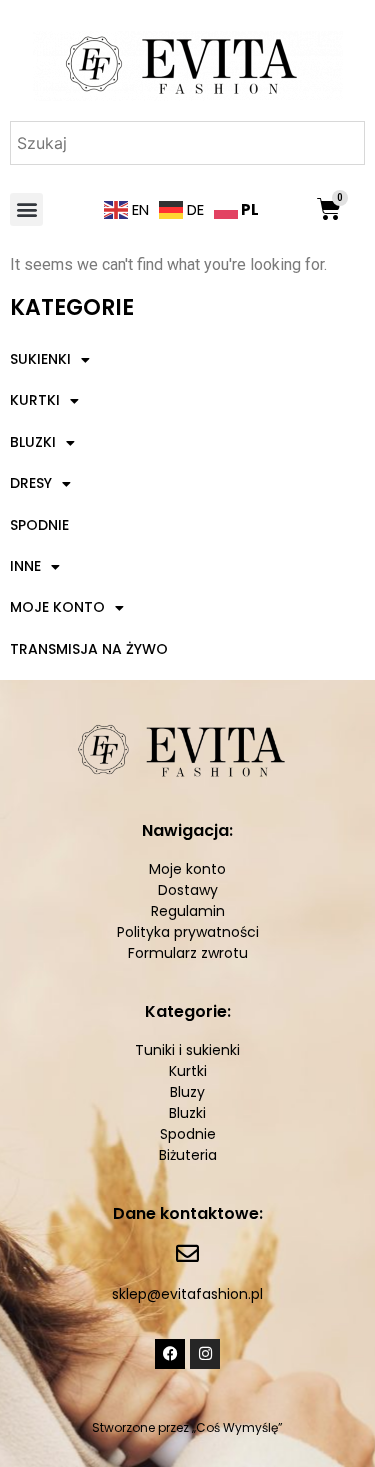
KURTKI (35, 400)
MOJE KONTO (57, 607)
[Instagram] (205, 1354)
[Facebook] (170, 1354)
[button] (26, 209)
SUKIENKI (40, 359)
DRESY (31, 483)
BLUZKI (33, 442)
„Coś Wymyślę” (237, 1427)
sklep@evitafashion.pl (187, 1294)
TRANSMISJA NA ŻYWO (89, 649)
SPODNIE (39, 525)
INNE (25, 566)
